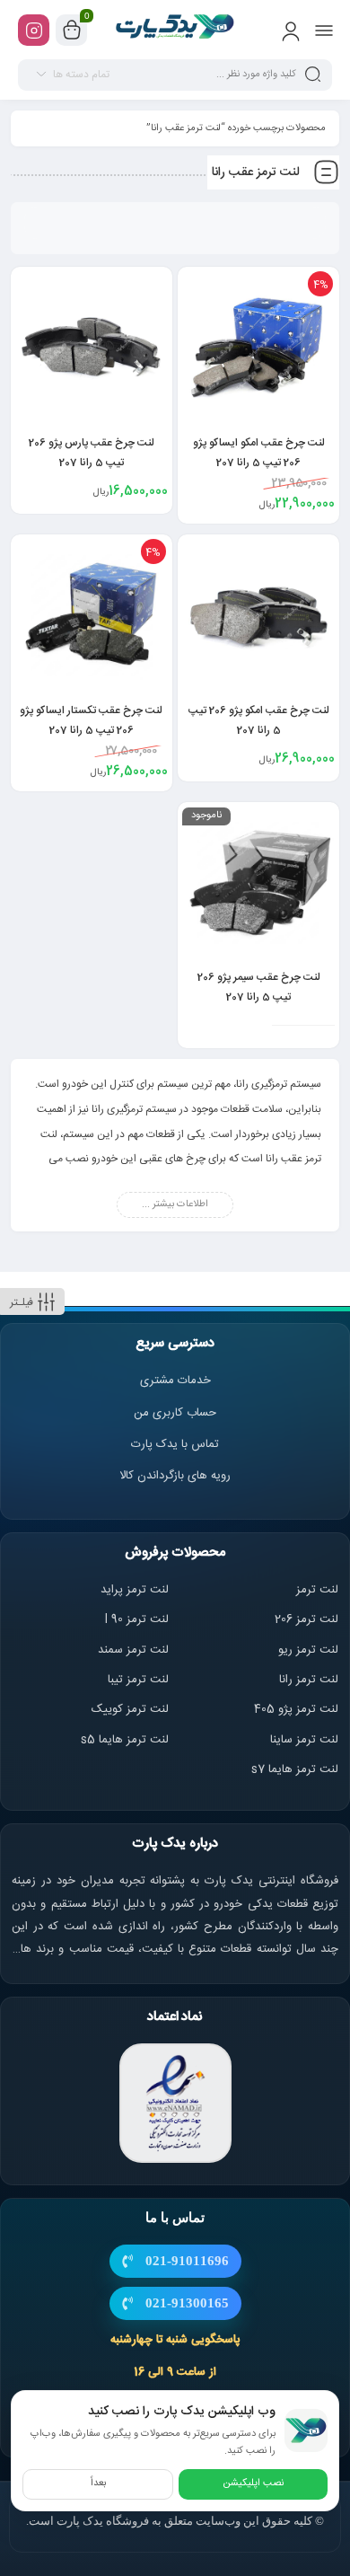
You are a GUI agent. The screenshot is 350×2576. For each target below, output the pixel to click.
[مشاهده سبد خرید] (72, 31)
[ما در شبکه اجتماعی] (34, 30)
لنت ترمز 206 (306, 1619)
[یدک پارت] (175, 30)
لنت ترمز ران (310, 1680)
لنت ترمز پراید (135, 1590)
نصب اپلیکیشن (253, 2483)
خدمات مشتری (175, 1381)
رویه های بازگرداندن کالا (175, 1476)
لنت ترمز (317, 1590)
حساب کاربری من (175, 1413)
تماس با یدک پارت (175, 1444)
